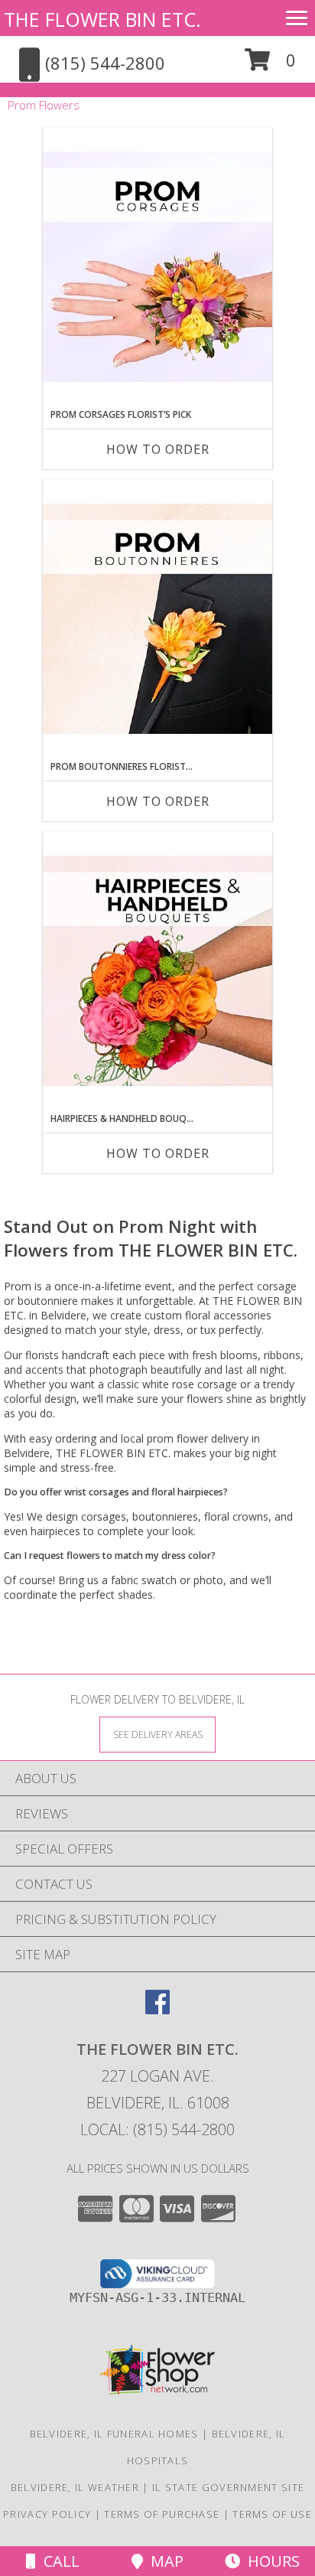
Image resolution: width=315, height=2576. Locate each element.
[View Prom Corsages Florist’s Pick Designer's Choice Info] (157, 268)
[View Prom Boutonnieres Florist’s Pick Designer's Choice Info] (157, 620)
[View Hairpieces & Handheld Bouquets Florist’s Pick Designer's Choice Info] (157, 972)
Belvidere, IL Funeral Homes (114, 2434)
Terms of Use (272, 2514)
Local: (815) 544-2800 (157, 2129)
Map (163, 2561)
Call (58, 2561)
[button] (270, 65)
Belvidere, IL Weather (75, 2487)
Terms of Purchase (162, 2514)
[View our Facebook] (157, 2009)
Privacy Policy (47, 2514)
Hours (270, 2561)
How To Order (158, 449)
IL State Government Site (228, 2487)
